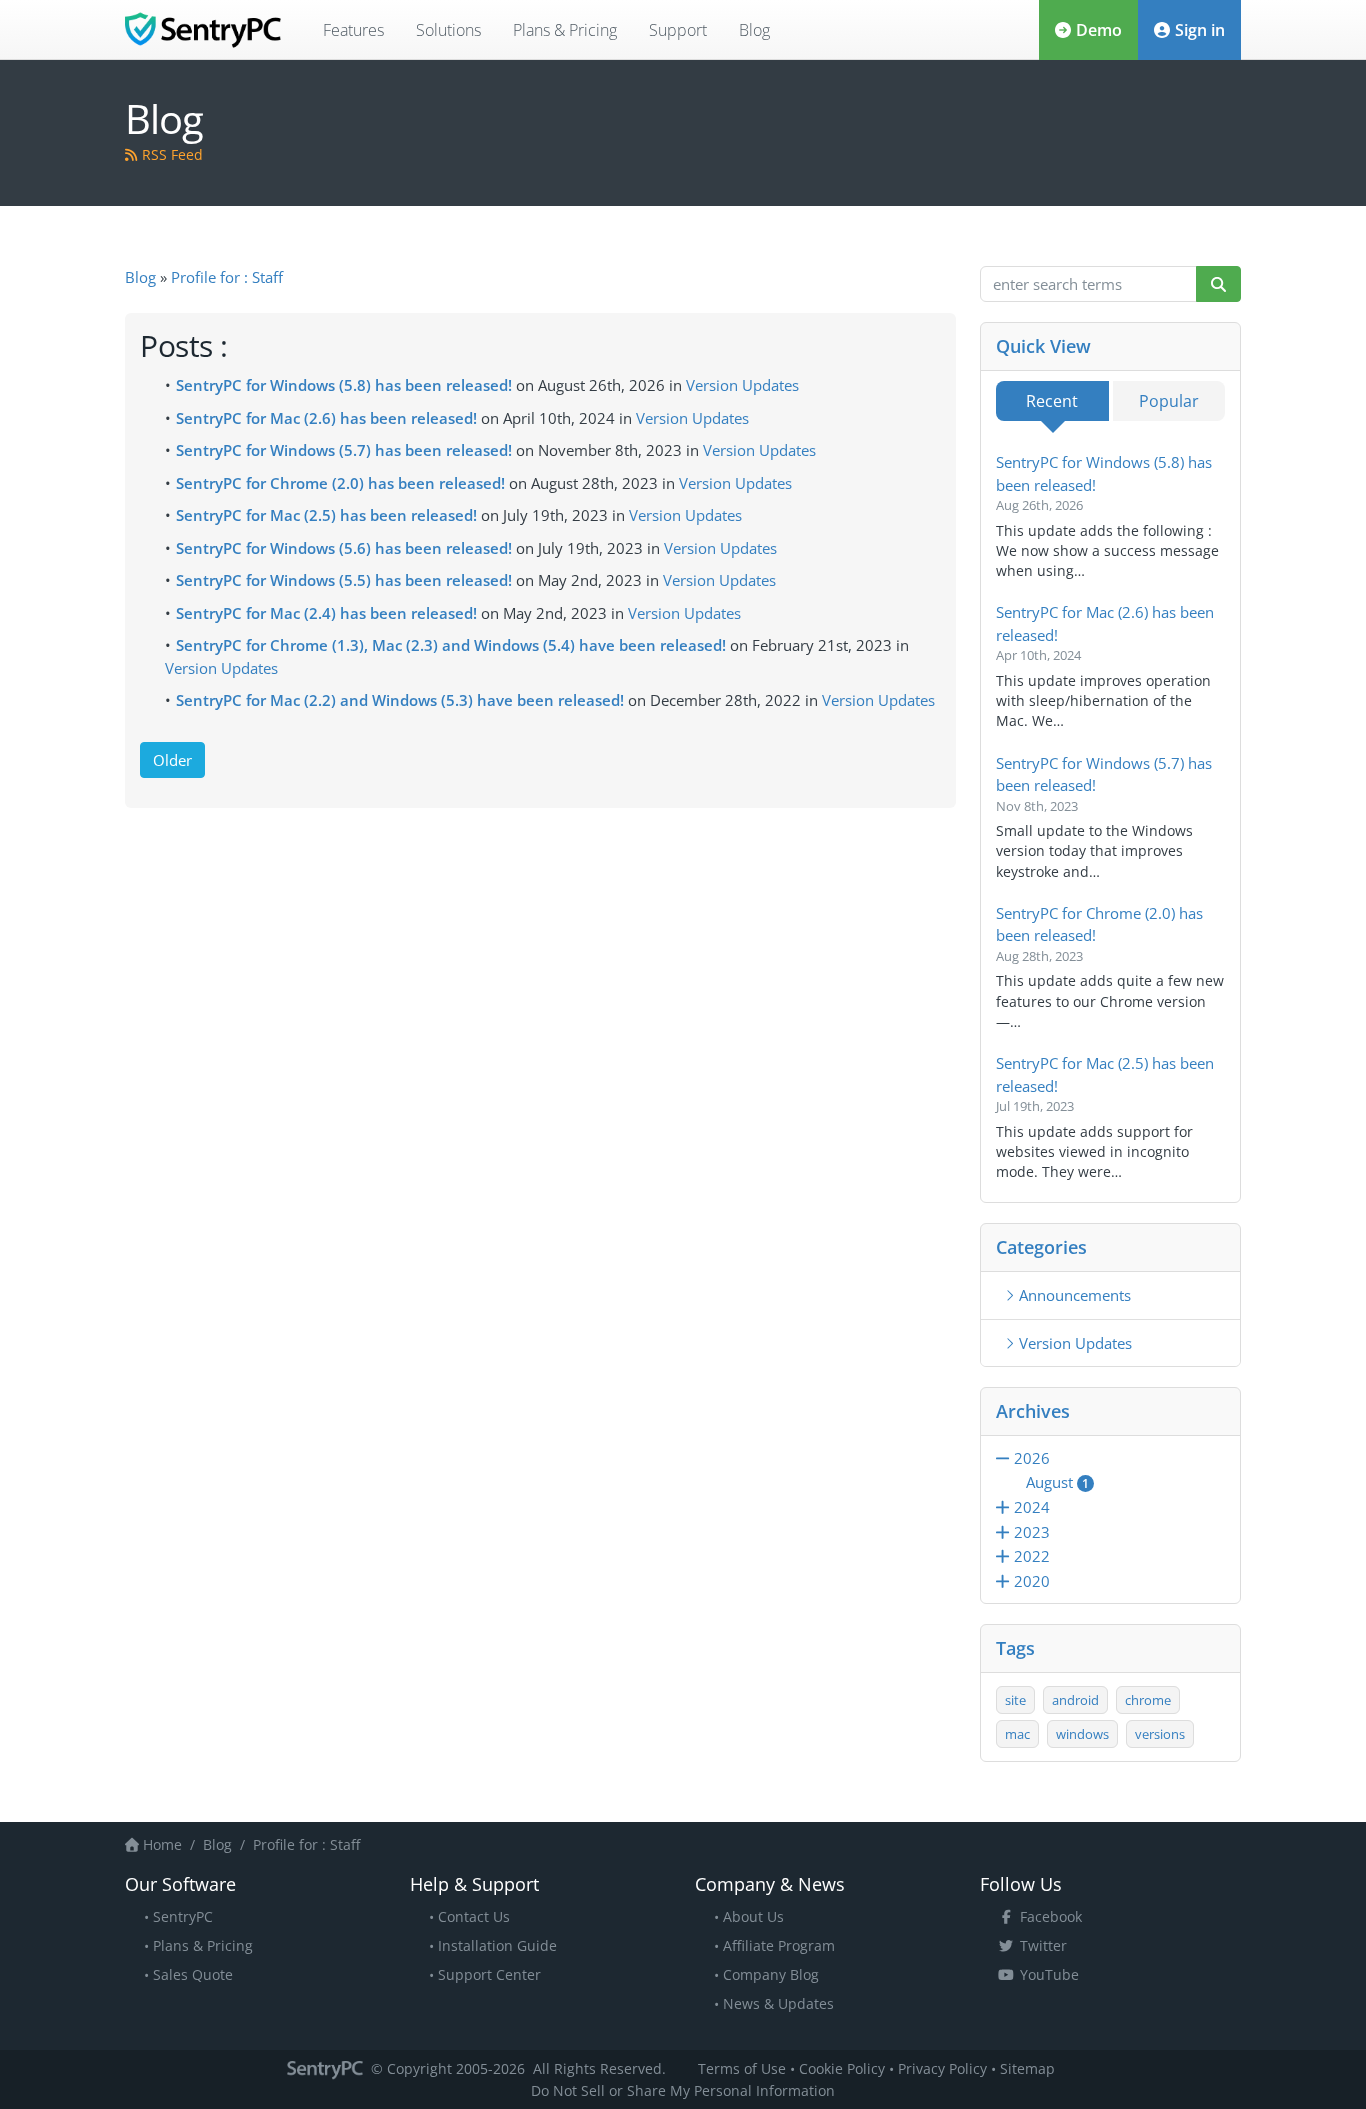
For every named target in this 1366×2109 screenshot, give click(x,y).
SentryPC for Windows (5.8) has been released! (344, 385)
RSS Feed (172, 154)
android (1075, 1700)
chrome (1148, 1700)
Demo (1099, 30)
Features (353, 30)
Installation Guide (497, 1945)
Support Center (489, 1974)
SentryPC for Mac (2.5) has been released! (326, 515)
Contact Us (474, 1916)
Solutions (448, 30)
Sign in (1200, 30)
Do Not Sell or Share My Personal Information (683, 2090)
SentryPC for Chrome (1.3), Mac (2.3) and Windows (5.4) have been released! (451, 645)
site (1015, 1700)
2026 (1032, 1458)
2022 (1032, 1556)
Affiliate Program (779, 1945)
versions (1160, 1734)
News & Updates (778, 2003)
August (1057, 1482)
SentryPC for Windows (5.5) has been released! (344, 580)
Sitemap (1027, 2068)
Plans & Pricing (565, 30)
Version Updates (742, 385)
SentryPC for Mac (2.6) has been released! (326, 418)
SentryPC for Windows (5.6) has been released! (344, 548)
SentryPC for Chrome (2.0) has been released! (340, 483)
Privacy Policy (942, 2068)
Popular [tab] (1169, 401)
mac (1017, 1734)
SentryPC (183, 1916)
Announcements (1075, 1295)
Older (172, 760)
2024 (1032, 1507)
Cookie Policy (842, 2068)
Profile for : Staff (227, 277)
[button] (1005, 1458)
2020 (1032, 1581)
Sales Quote (193, 1974)
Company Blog (771, 1974)
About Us (753, 1916)
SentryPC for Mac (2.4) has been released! (326, 613)
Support (678, 30)
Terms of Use (742, 2068)
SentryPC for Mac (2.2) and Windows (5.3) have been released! (400, 700)
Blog (754, 30)
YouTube (1049, 1974)
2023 (1032, 1532)
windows (1082, 1734)
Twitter (1043, 1945)
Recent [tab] (1052, 401)
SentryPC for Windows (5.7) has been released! (344, 450)
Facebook (1051, 1916)
